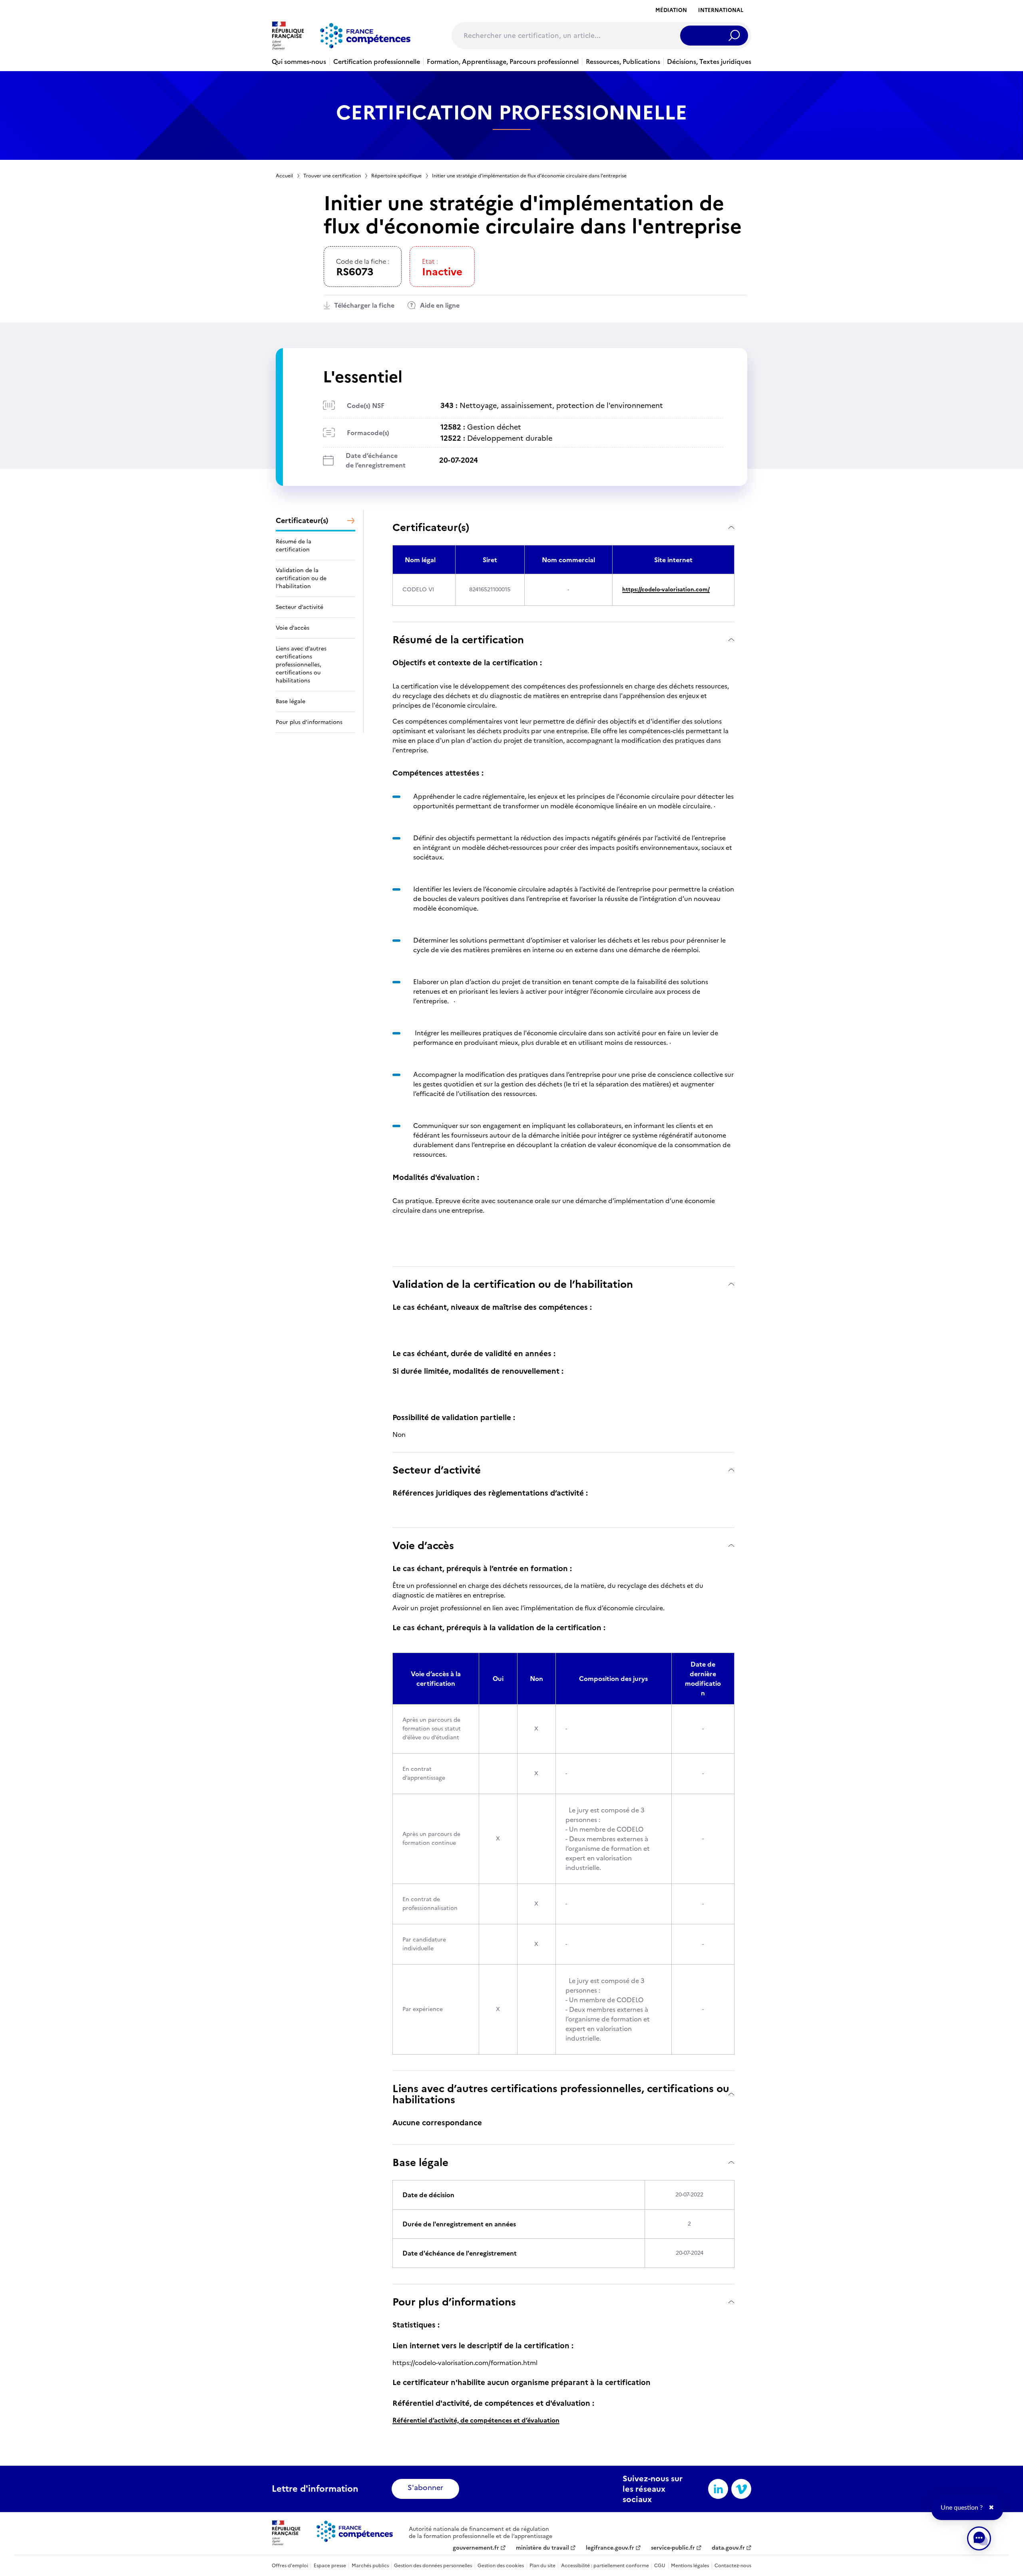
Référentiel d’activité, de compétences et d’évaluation (476, 2420)
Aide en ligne (440, 305)
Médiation (671, 10)
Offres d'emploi (290, 2566)
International (721, 10)
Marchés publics (370, 2566)
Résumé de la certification (458, 640)
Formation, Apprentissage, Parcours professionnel (503, 62)
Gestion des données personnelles (433, 2566)
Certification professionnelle (377, 62)
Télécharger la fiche (364, 305)
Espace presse (330, 2566)
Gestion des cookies (501, 2566)
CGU (660, 2566)
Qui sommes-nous (299, 62)
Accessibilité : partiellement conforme (605, 2566)
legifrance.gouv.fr (610, 2548)
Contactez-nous (733, 2566)
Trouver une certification (332, 176)
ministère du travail (542, 2548)
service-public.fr (673, 2548)
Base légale (420, 2162)
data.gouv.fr (728, 2548)
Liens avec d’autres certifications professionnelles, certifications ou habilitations (561, 2094)
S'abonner (425, 2487)
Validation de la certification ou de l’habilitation (513, 1284)
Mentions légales (690, 2566)
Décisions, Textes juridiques (709, 62)
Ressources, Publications (623, 62)
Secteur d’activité (437, 1470)
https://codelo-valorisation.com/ (666, 590)
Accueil (284, 176)
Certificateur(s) (431, 527)
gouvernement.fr (476, 2548)
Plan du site (542, 2566)
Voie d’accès (423, 1545)
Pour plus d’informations (454, 2302)
